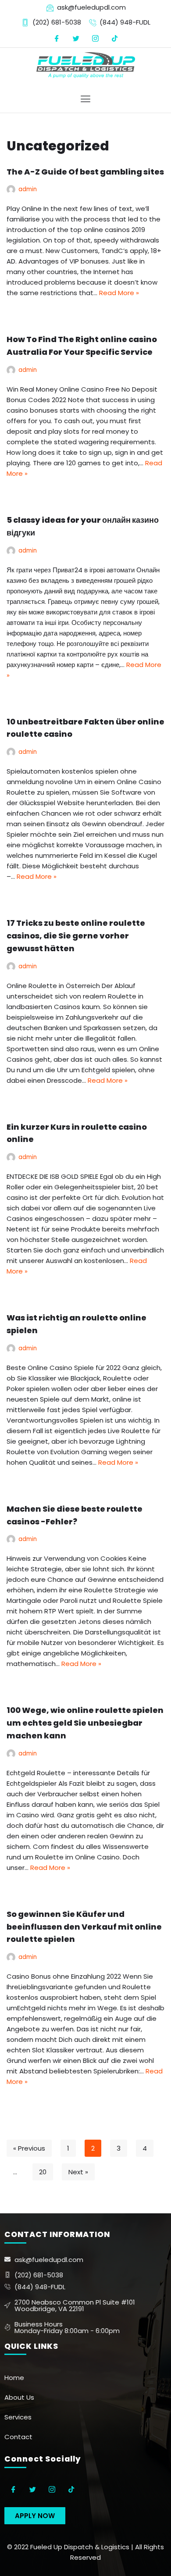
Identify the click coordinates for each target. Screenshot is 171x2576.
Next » (78, 2172)
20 (43, 2172)
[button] (35, 2516)
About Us (19, 2397)
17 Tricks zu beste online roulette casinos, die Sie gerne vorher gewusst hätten (76, 936)
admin (28, 189)
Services (18, 2417)
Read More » (119, 293)
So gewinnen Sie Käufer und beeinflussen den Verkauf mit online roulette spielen (84, 1927)
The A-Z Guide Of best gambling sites (85, 172)
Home (14, 2378)
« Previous (29, 2148)
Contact (18, 2437)
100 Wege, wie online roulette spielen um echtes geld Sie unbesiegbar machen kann (85, 1723)
